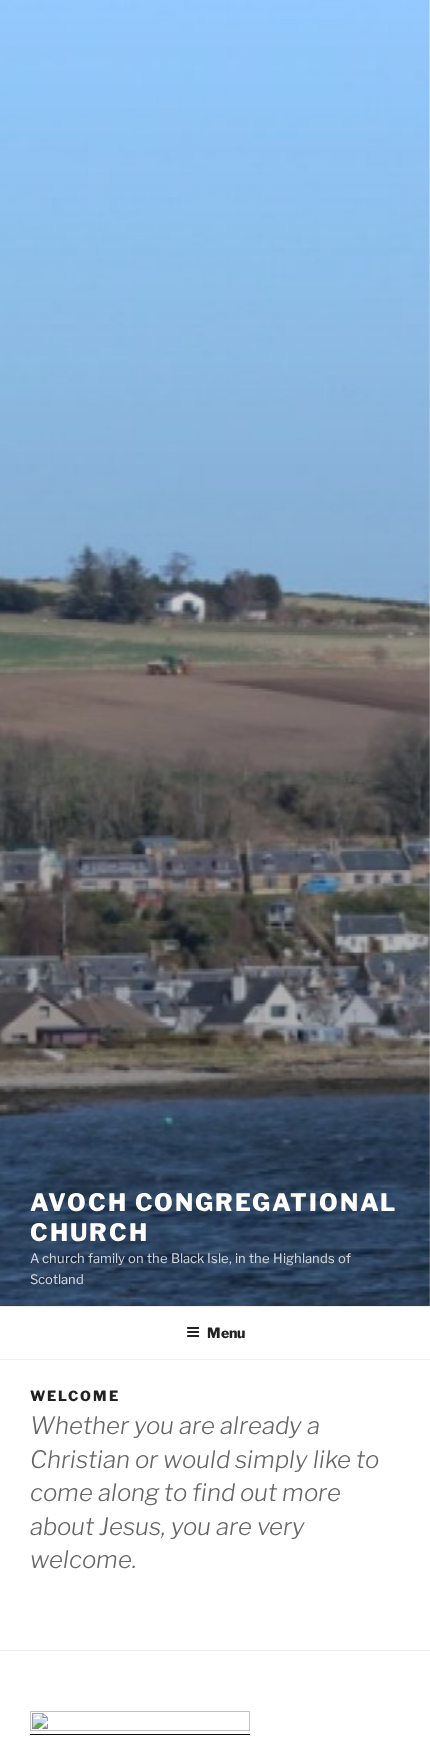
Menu (226, 1332)
